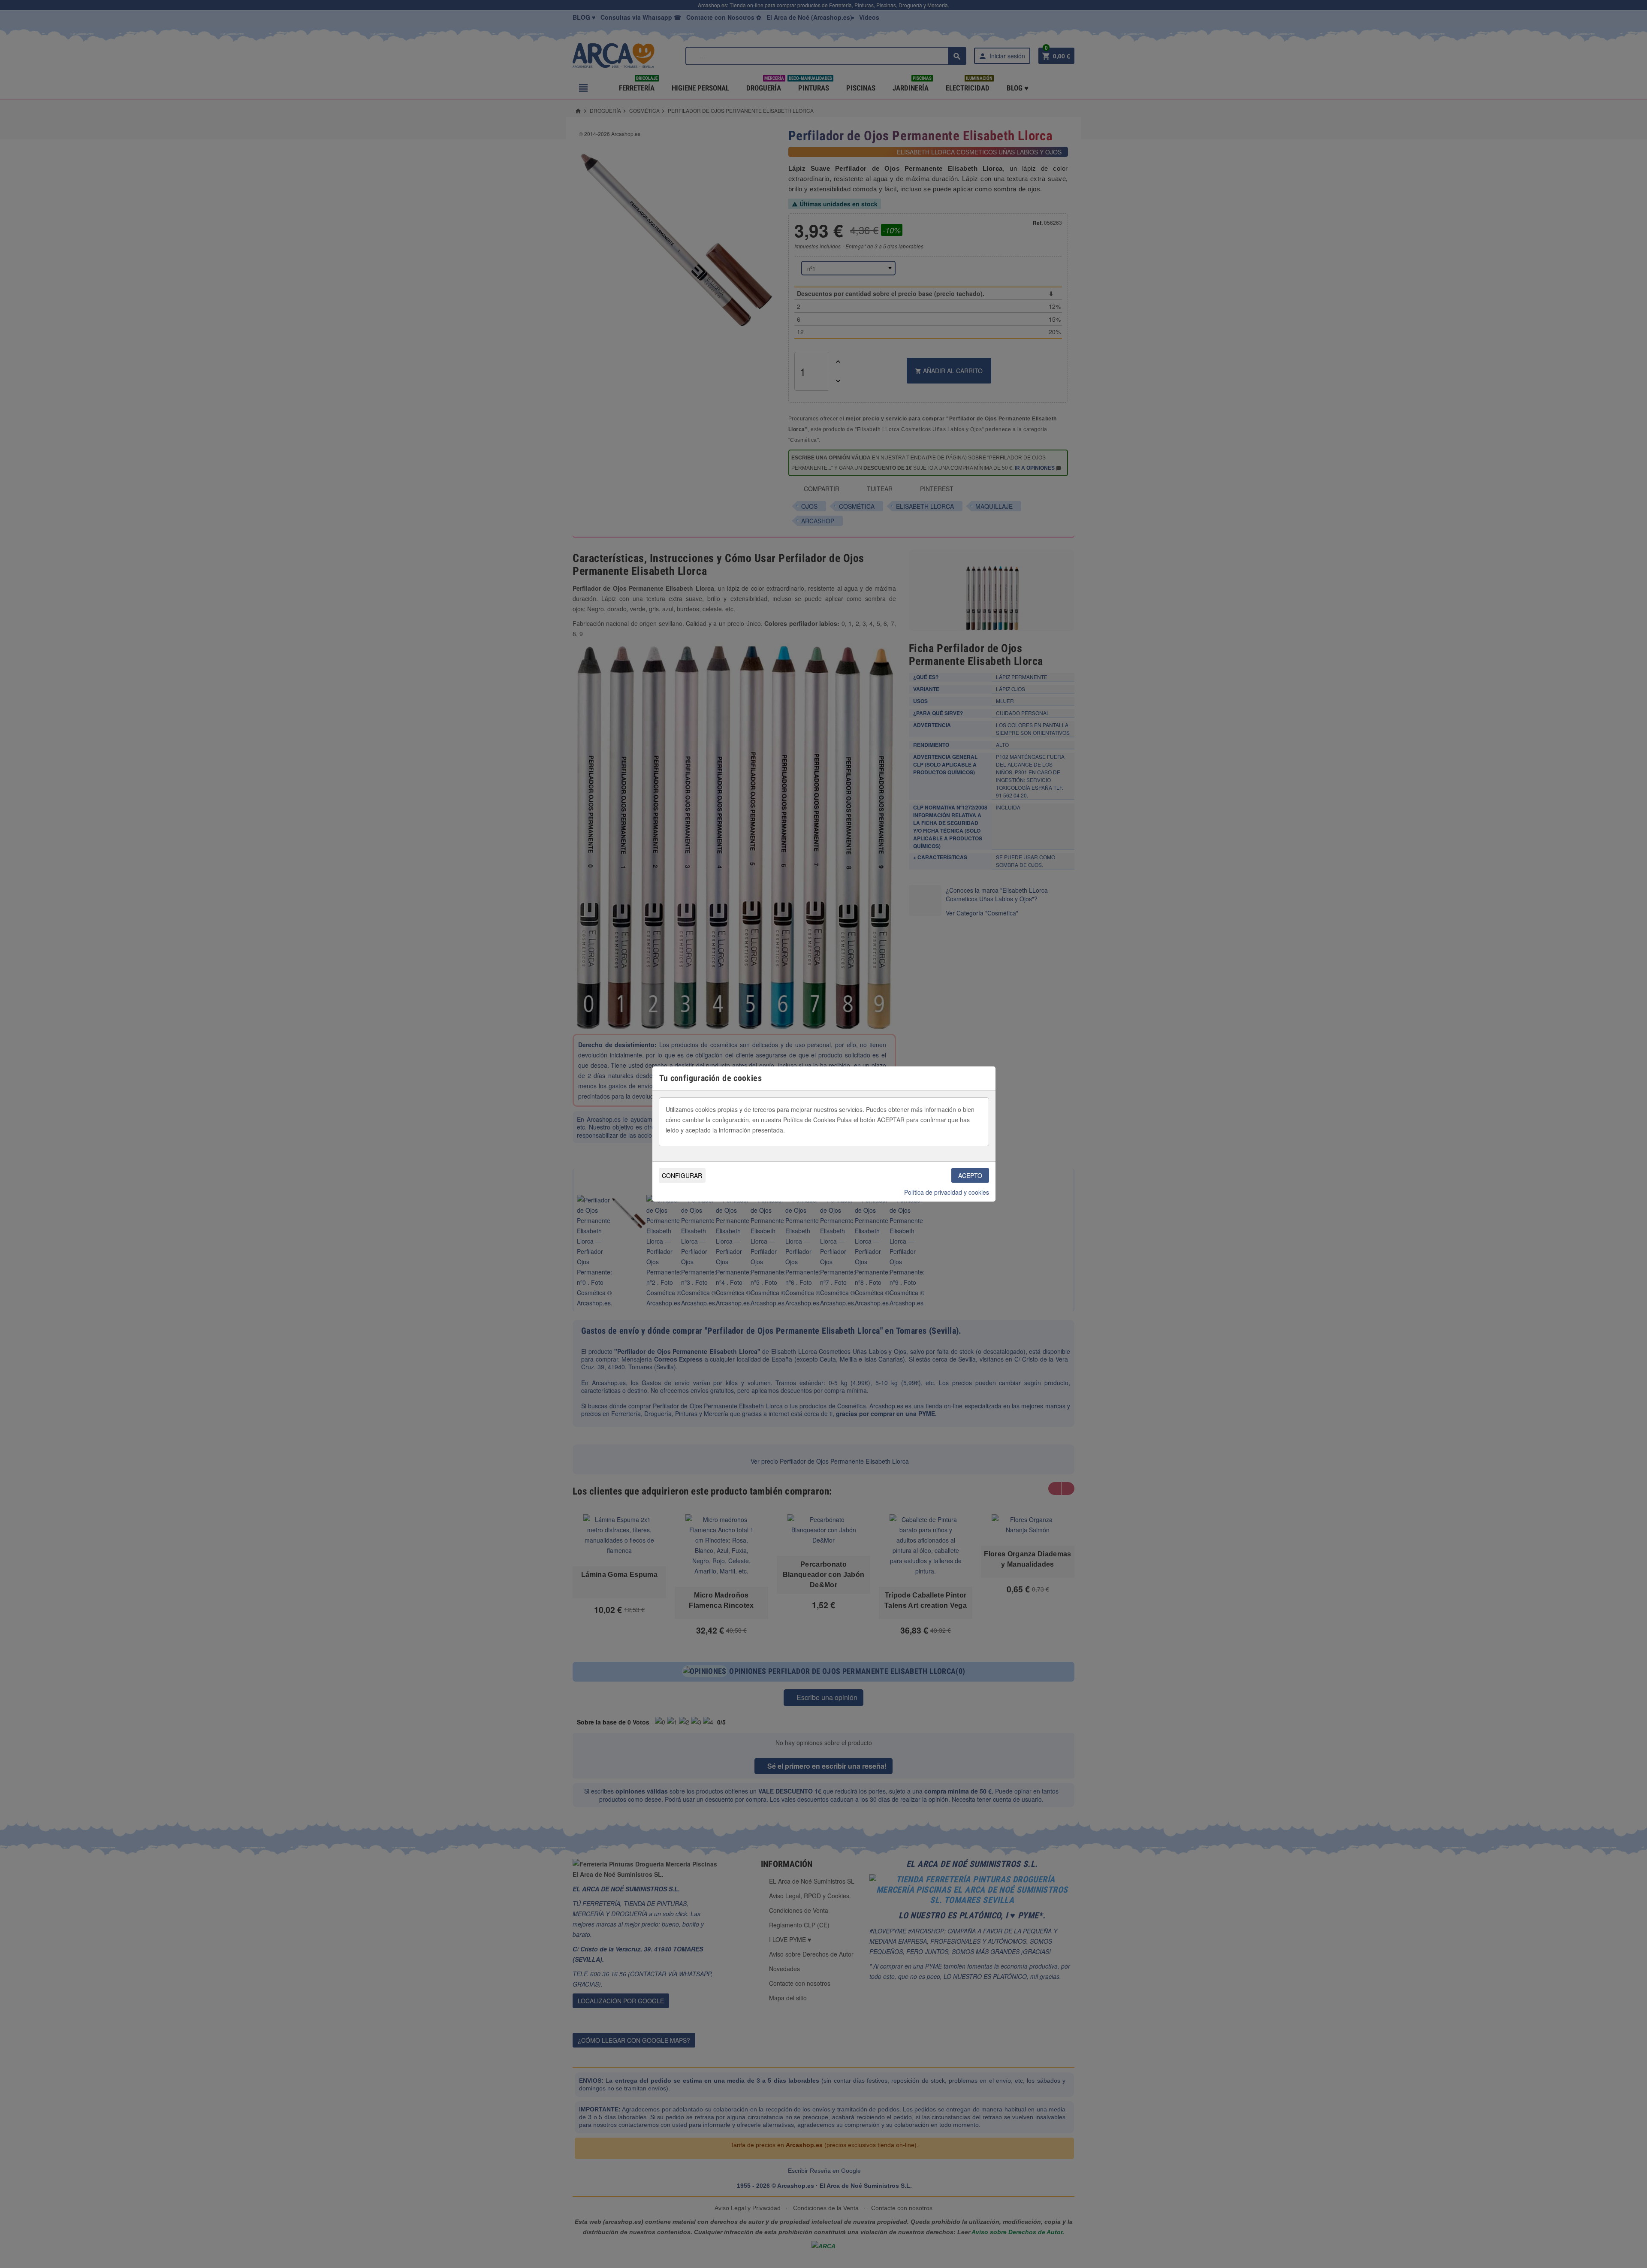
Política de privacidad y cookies (947, 1192)
